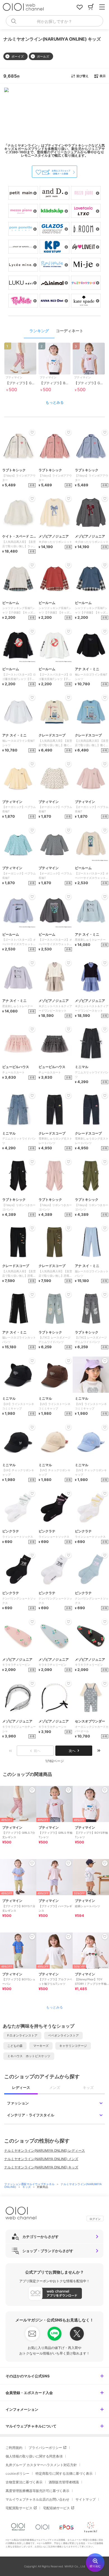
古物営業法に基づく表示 (24, 2482)
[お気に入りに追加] (32, 1790)
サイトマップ (86, 2499)
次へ (72, 1751)
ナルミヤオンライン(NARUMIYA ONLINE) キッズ (41, 2167)
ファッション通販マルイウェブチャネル (30, 2184)
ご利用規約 (14, 2448)
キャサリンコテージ (73, 2046)
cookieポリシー (17, 2473)
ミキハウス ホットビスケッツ (29, 2056)
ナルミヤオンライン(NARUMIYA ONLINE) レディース (45, 2150)
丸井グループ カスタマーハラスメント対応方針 (41, 2465)
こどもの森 (15, 2046)
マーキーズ (41, 2046)
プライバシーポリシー (45, 2448)
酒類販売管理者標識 (64, 2482)
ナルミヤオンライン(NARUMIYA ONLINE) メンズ (41, 2159)
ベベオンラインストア (63, 2035)
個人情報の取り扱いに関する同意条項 (34, 2456)
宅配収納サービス (56, 2508)
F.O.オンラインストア (22, 2035)
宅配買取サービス (19, 2508)
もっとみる (55, 402)
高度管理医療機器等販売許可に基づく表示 (37, 2491)
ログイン (95, 2219)
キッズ (27, 2187)
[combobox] (54, 21)
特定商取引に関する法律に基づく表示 (64, 2473)
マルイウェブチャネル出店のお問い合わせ (37, 2499)
